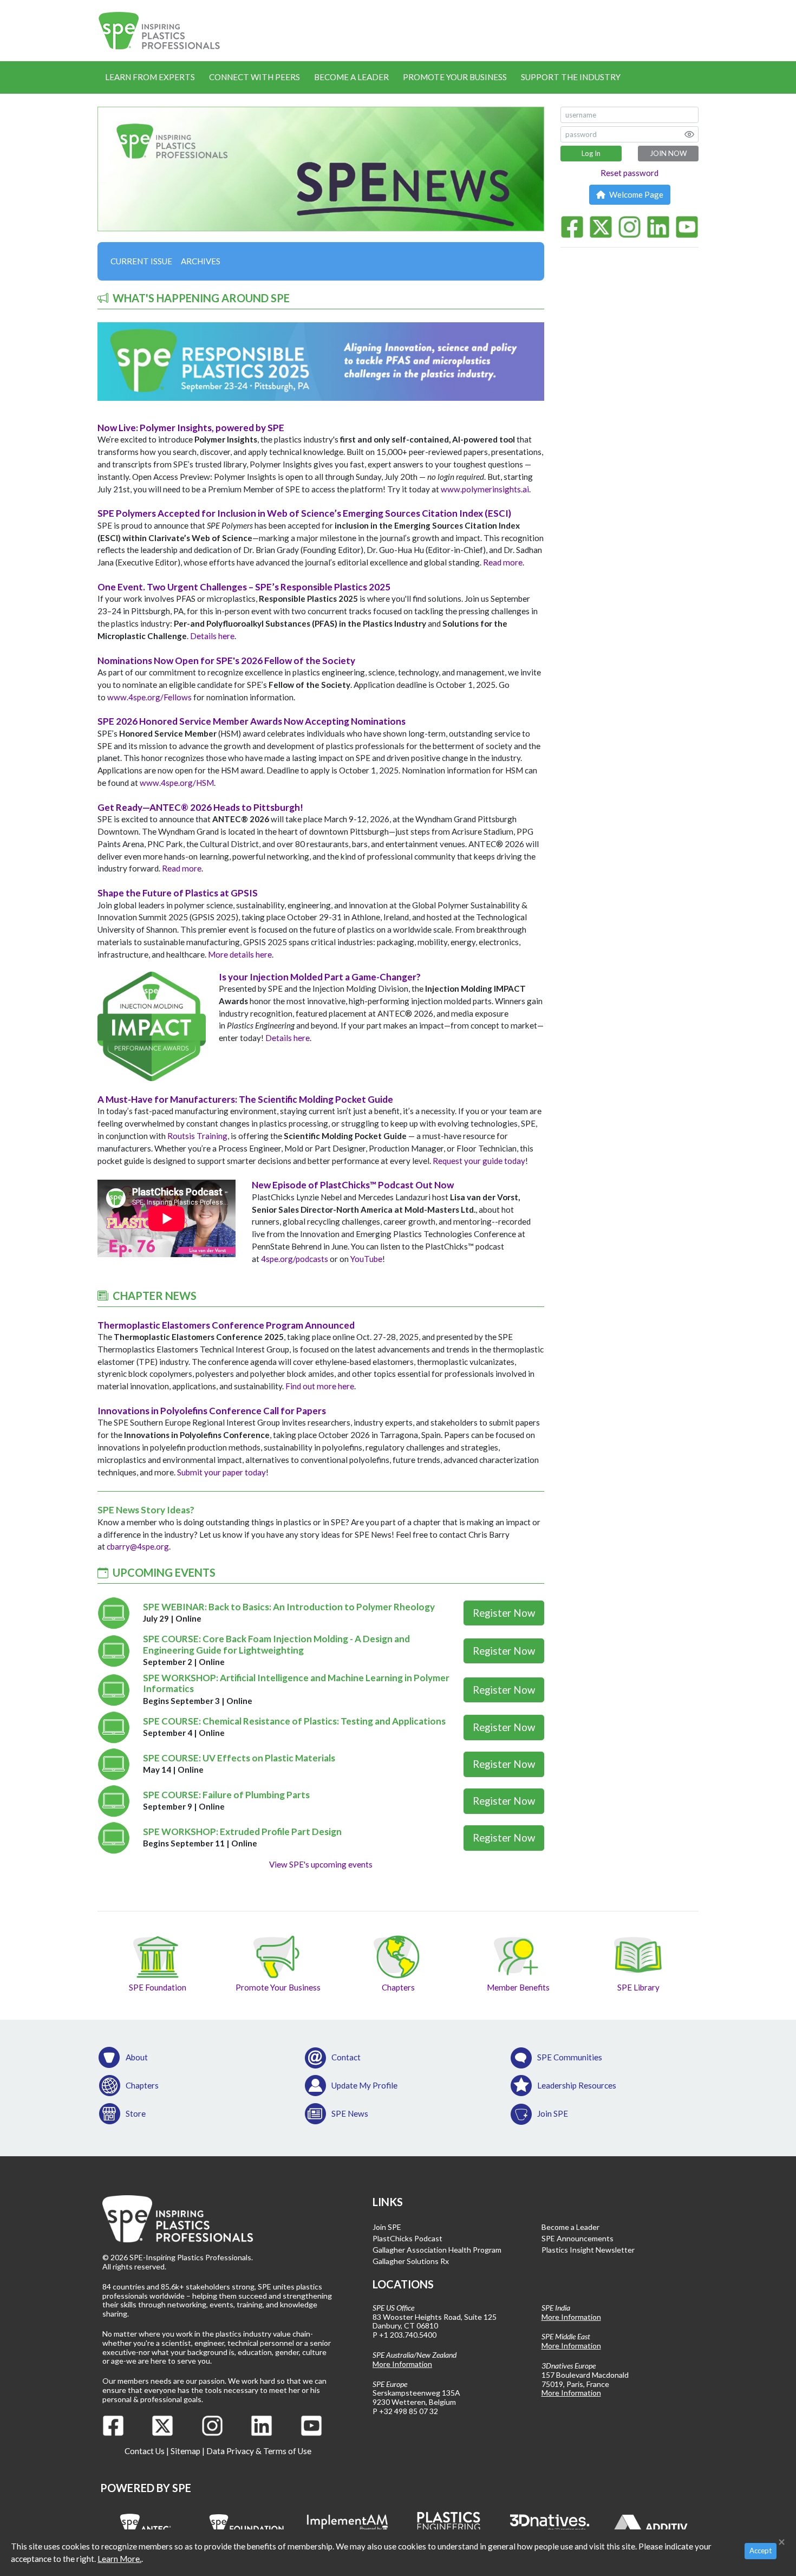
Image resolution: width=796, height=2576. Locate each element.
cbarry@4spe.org (138, 1546)
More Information (402, 2364)
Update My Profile (364, 2085)
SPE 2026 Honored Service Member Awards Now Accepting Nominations (252, 721)
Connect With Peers (255, 77)
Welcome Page (635, 194)
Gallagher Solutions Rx (411, 2261)
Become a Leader (351, 77)
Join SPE (553, 2113)
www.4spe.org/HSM (177, 783)
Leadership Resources (577, 2085)
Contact (346, 2057)
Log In (591, 153)
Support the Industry (571, 77)
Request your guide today (479, 1161)
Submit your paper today (221, 1472)
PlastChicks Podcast (407, 2238)
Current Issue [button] (141, 261)
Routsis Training (197, 1136)
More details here (240, 954)
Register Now (504, 1613)
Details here (212, 636)
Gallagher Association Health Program (437, 2250)
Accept (761, 2551)
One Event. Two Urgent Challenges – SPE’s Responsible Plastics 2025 (244, 587)
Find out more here (320, 1386)
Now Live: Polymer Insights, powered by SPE (191, 428)
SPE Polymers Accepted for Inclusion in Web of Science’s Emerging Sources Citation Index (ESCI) (304, 513)
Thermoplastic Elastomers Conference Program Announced (226, 1325)
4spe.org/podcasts (295, 1259)
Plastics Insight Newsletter (588, 2250)
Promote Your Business (455, 77)
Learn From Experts (150, 77)
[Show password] (689, 134)
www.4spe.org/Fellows (149, 697)
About (137, 2057)
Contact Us (145, 2451)
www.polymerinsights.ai (485, 489)
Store (136, 2113)
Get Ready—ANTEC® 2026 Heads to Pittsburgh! (200, 807)
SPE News (350, 2113)
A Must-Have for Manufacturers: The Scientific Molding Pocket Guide (245, 1099)
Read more (503, 562)
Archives (201, 261)
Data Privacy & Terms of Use (259, 2451)
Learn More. (119, 2559)
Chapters (142, 2085)
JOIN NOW (668, 153)
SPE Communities (570, 2057)
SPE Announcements (578, 2238)
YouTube (366, 1259)
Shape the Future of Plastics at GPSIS (178, 893)
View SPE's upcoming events (321, 1864)
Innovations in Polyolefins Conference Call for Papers (212, 1411)
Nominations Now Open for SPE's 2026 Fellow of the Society (226, 661)
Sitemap (185, 2451)
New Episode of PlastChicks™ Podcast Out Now (353, 1185)
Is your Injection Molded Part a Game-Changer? (320, 977)
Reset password (629, 173)
